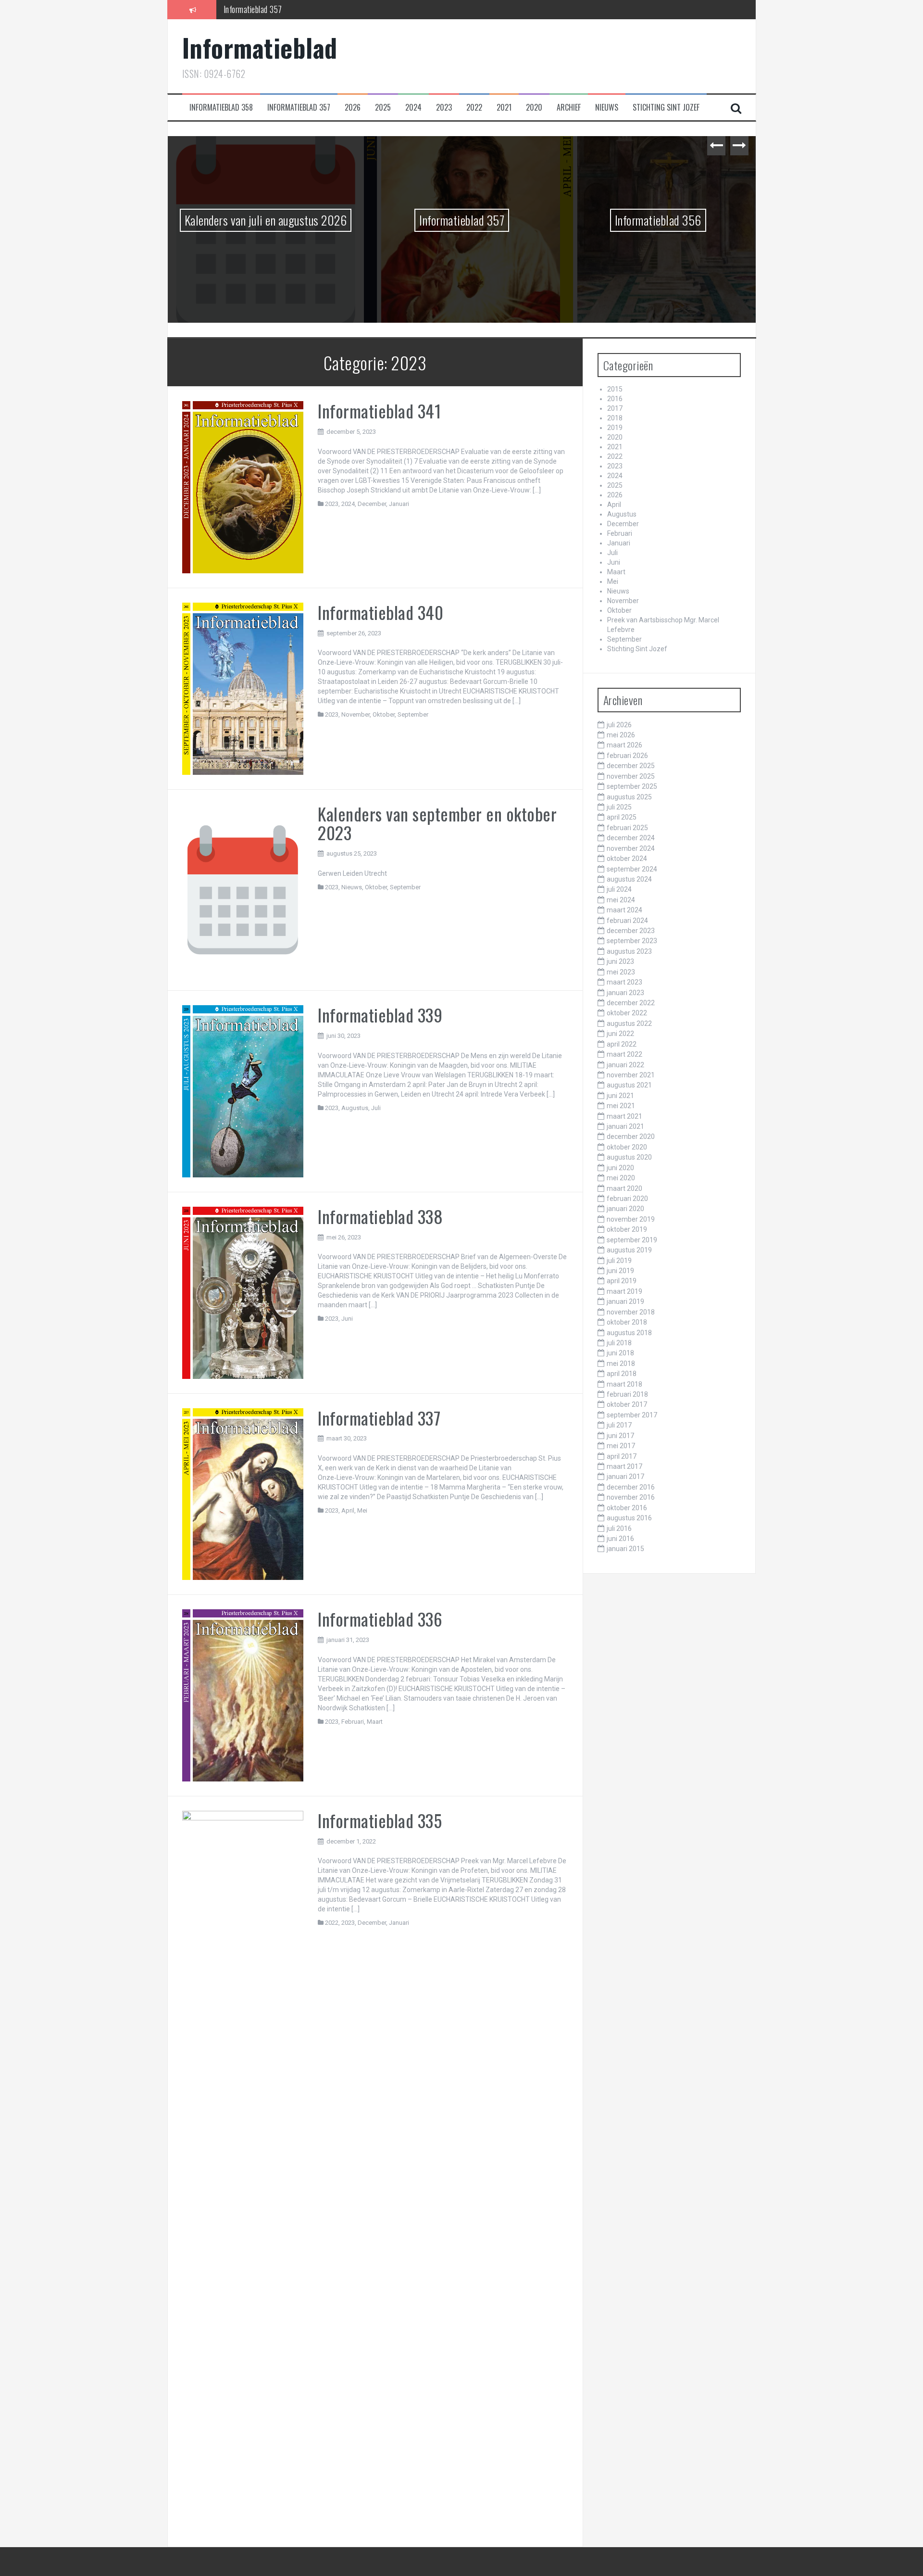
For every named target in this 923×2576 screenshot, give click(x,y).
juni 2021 (620, 1096)
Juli (376, 1108)
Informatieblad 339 (380, 1015)
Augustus (355, 1108)
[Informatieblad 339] (243, 1091)
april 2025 (622, 817)
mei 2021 (621, 1106)
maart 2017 (624, 1466)
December (372, 504)
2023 (444, 107)
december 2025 (631, 766)
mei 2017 (621, 1446)
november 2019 (631, 1219)
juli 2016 (619, 1528)
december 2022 (631, 1003)
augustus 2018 (629, 1333)
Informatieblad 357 (299, 107)
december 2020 (631, 1136)
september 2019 (632, 1240)
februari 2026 (627, 756)
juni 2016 (620, 1539)
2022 (474, 107)
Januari (399, 504)
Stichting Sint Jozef (666, 107)
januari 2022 (625, 1065)
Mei (362, 1510)
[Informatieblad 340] (243, 688)
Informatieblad (260, 47)
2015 (615, 389)
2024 (413, 107)
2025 (383, 107)
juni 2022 (620, 1034)
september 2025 (632, 786)
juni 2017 (620, 1436)
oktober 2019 (627, 1229)
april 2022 (622, 1044)
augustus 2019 (629, 1250)
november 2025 (631, 776)
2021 (504, 107)
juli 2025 (619, 807)
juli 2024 (619, 889)
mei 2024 (621, 900)
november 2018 (631, 1312)
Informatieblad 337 (379, 1418)
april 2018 (622, 1374)
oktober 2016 (627, 1508)
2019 (615, 428)
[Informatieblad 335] (243, 2171)
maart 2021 (624, 1116)
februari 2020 (627, 1199)
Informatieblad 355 (658, 220)
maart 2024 (624, 910)
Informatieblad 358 (221, 107)
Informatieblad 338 (380, 1216)
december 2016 (631, 1487)
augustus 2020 (629, 1157)
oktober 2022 (627, 1013)
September (413, 714)
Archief (569, 107)
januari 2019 (625, 1301)
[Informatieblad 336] (243, 1695)
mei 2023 (621, 972)
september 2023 (632, 941)
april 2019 (622, 1281)
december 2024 (631, 838)
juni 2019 (620, 1271)
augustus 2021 (629, 1085)
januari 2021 (625, 1126)
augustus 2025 (629, 797)
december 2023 (631, 931)
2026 (353, 107)
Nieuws (607, 107)
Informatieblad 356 (253, 9)
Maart (375, 1722)
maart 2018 (624, 1384)
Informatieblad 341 (379, 410)
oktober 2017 (627, 1404)
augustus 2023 (629, 951)
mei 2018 (621, 1364)
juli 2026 (619, 725)
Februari (353, 1722)
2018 (615, 418)
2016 (615, 399)
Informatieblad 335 (380, 1820)
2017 (615, 408)
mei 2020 (621, 1178)
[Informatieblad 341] (243, 487)
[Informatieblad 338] (243, 1292)
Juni (347, 1319)
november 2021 (631, 1075)
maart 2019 (624, 1291)
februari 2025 (627, 828)
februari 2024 (627, 921)
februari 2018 (627, 1394)
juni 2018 (620, 1353)
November (355, 714)
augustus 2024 (629, 879)
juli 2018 (619, 1343)
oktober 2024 (627, 859)
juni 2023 (620, 961)
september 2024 (632, 869)
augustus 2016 (629, 1518)
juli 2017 (619, 1425)
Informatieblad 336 (380, 1619)
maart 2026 (624, 745)
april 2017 (622, 1456)
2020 (534, 107)
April (348, 1510)
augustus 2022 (629, 1023)
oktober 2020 (627, 1147)
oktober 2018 (627, 1322)
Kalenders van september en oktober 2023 (437, 823)
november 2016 (631, 1497)
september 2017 (632, 1415)
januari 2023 (625, 993)
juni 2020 (620, 1168)
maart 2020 (624, 1188)
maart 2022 (624, 1054)
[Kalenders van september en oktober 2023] (243, 889)
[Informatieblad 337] (243, 1493)
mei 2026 (621, 735)
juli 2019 (619, 1261)
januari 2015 (625, 1549)
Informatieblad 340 (380, 612)
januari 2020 (625, 1209)
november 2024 (631, 848)
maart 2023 (624, 982)
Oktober (384, 714)
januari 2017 (625, 1477)
